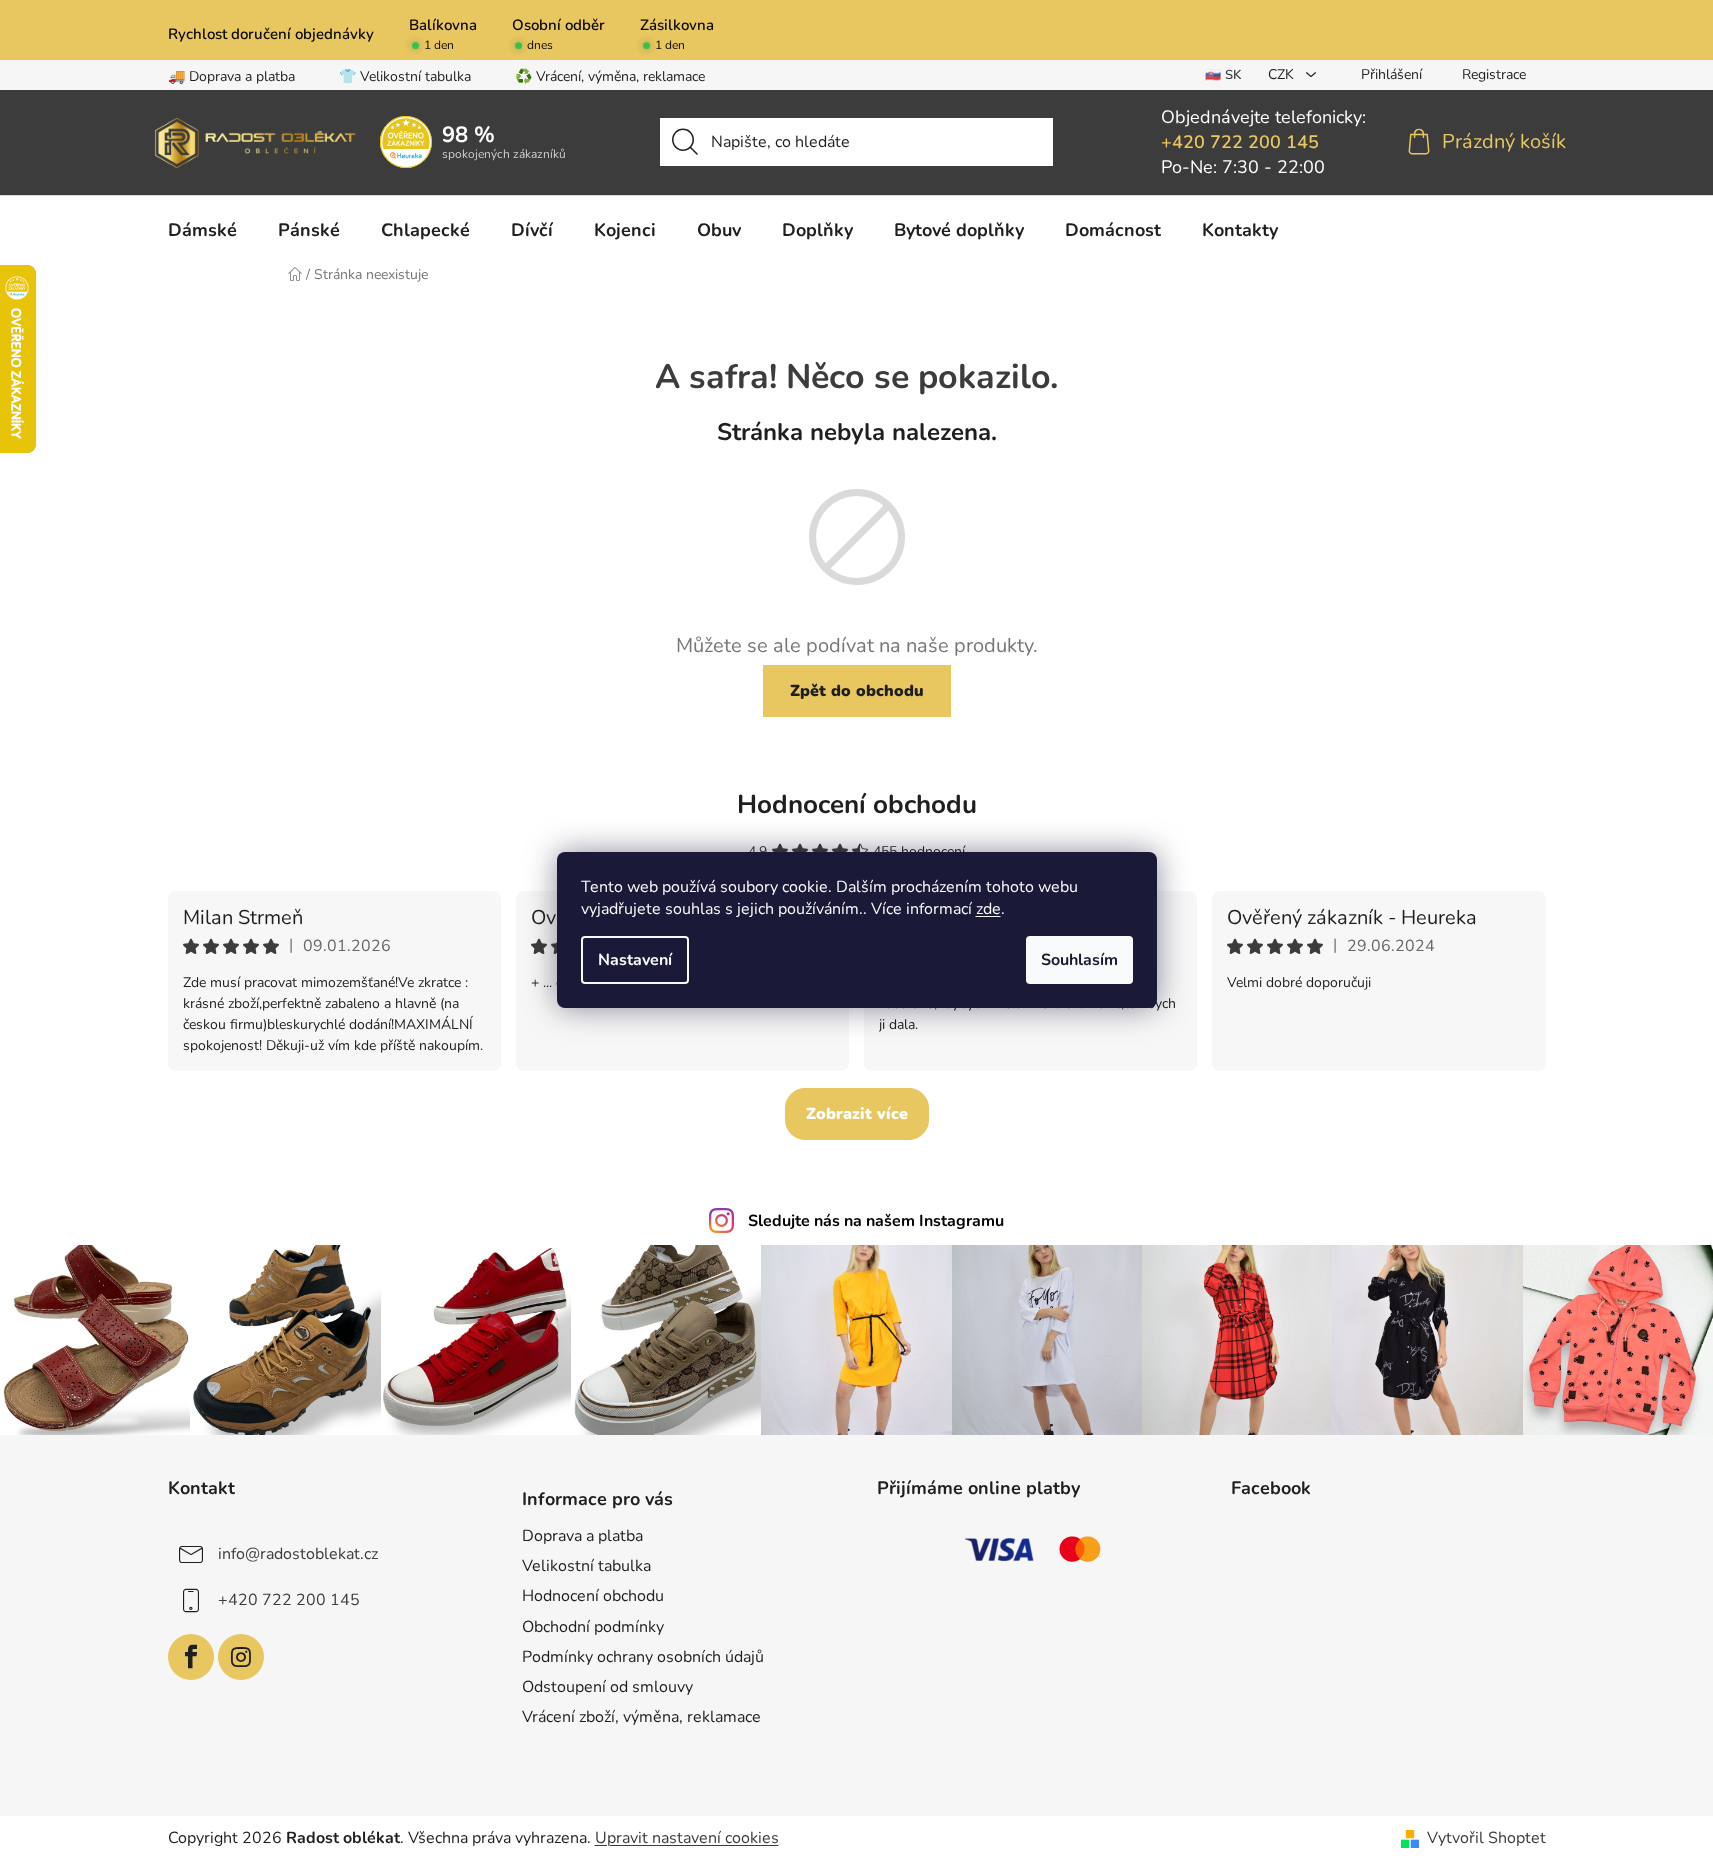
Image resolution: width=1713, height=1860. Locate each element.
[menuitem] (202, 230)
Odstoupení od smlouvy (607, 1687)
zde (988, 909)
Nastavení (635, 960)
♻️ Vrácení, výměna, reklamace (610, 76)
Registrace (1494, 74)
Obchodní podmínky (593, 1627)
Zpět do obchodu (857, 691)
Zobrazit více (857, 1114)
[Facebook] (191, 1657)
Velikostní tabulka (586, 1566)
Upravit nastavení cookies (687, 1838)
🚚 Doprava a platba (231, 76)
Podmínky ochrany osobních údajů (643, 1657)
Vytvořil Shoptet (1486, 1838)
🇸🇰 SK (1223, 75)
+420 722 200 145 (1240, 142)
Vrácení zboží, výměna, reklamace (641, 1717)
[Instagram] (241, 1657)
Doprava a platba (582, 1536)
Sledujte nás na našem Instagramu (876, 1221)
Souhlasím (1079, 960)
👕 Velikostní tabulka (405, 76)
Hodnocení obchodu (857, 804)
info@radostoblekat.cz (298, 1554)
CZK (1283, 74)
